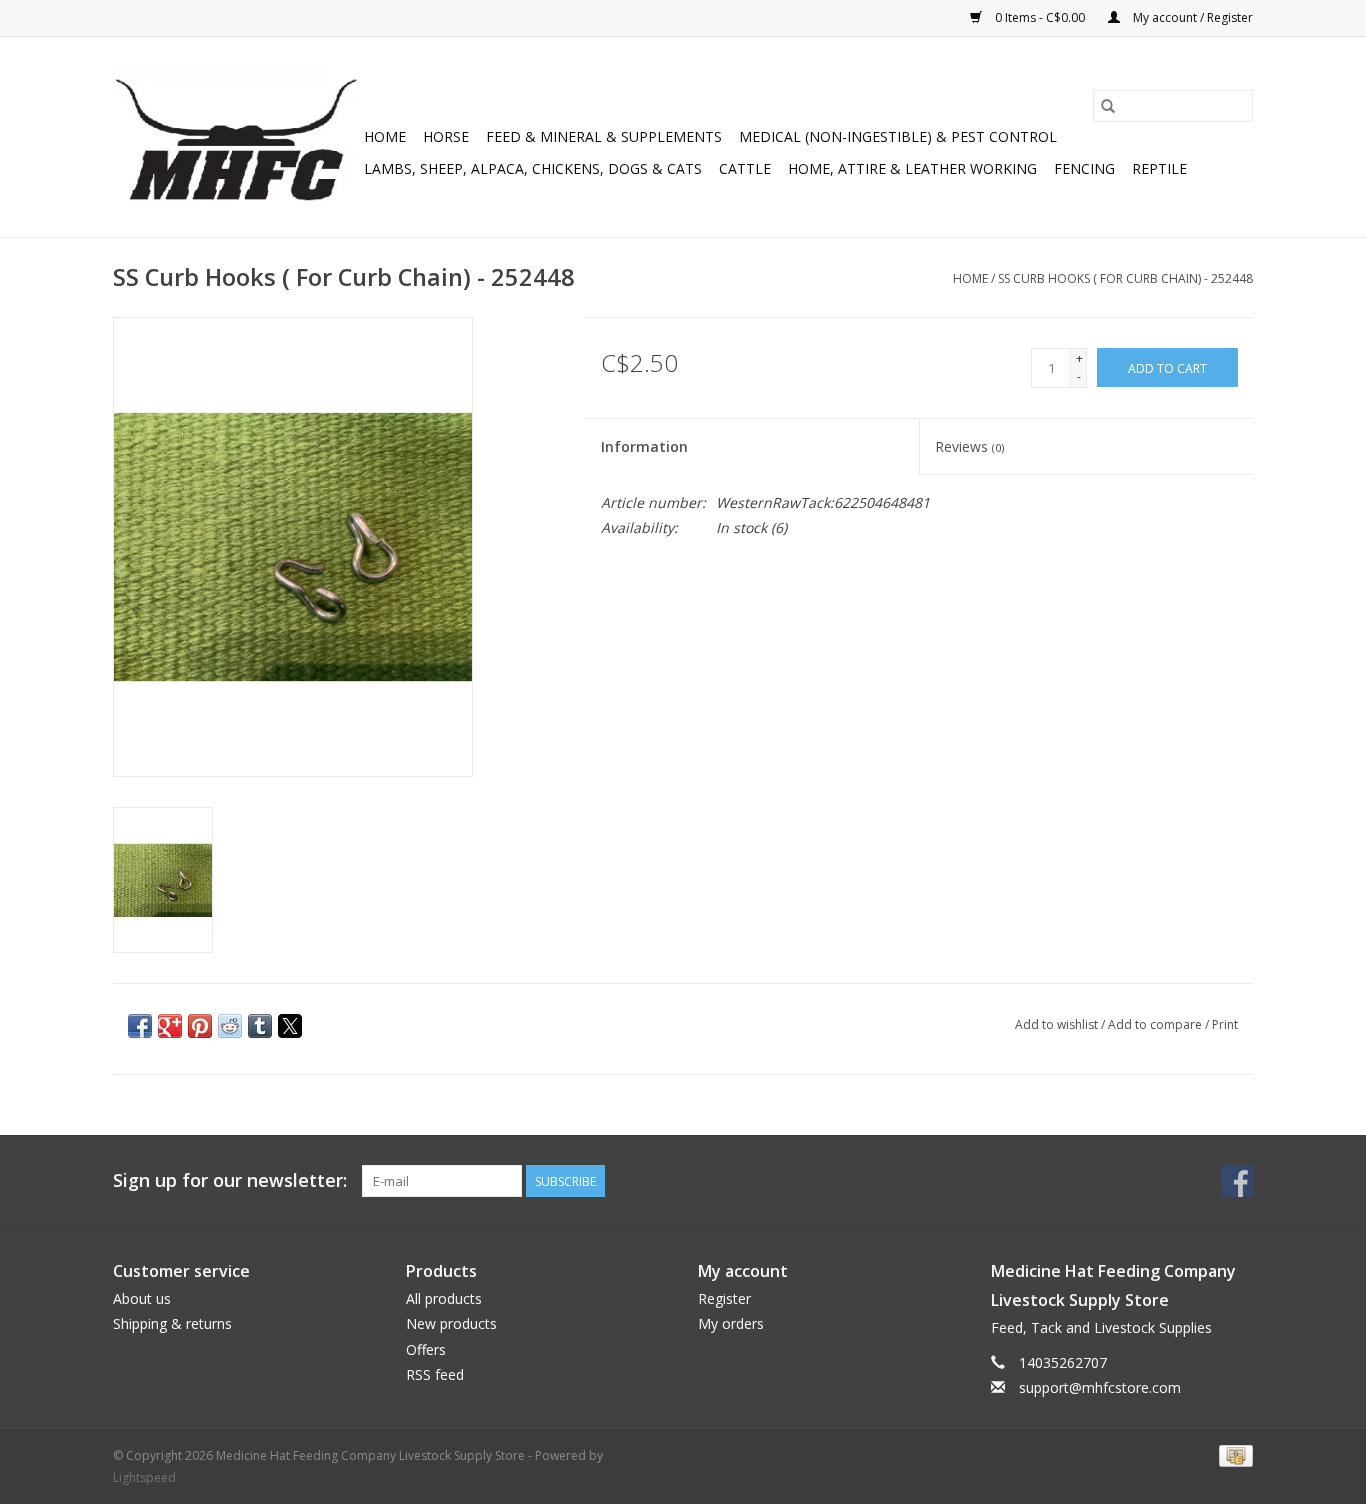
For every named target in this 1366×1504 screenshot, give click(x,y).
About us (142, 1298)
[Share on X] (290, 1026)
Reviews (969, 446)
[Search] (1108, 106)
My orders (731, 1323)
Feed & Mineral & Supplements (604, 136)
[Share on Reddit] (230, 1026)
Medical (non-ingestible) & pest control (898, 136)
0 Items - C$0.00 (1040, 17)
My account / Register (1191, 17)
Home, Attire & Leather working (912, 168)
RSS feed (435, 1374)
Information (644, 446)
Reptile (1159, 168)
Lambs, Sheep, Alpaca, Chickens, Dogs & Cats (533, 168)
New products (451, 1323)
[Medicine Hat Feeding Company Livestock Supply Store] (235, 137)
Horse (446, 136)
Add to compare (1156, 1024)
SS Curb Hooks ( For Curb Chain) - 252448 (1125, 278)
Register (724, 1298)
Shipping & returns (172, 1323)
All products (444, 1298)
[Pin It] (200, 1026)
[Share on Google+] (170, 1026)
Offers (426, 1349)
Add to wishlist (1058, 1024)
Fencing (1084, 168)
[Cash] (1232, 1455)
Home (385, 136)
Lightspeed (144, 1477)
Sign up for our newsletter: (230, 1180)
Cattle (745, 168)
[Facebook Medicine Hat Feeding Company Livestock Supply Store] (1237, 1181)
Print (1225, 1024)
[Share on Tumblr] (260, 1026)
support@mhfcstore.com (1100, 1387)
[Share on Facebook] (140, 1026)
